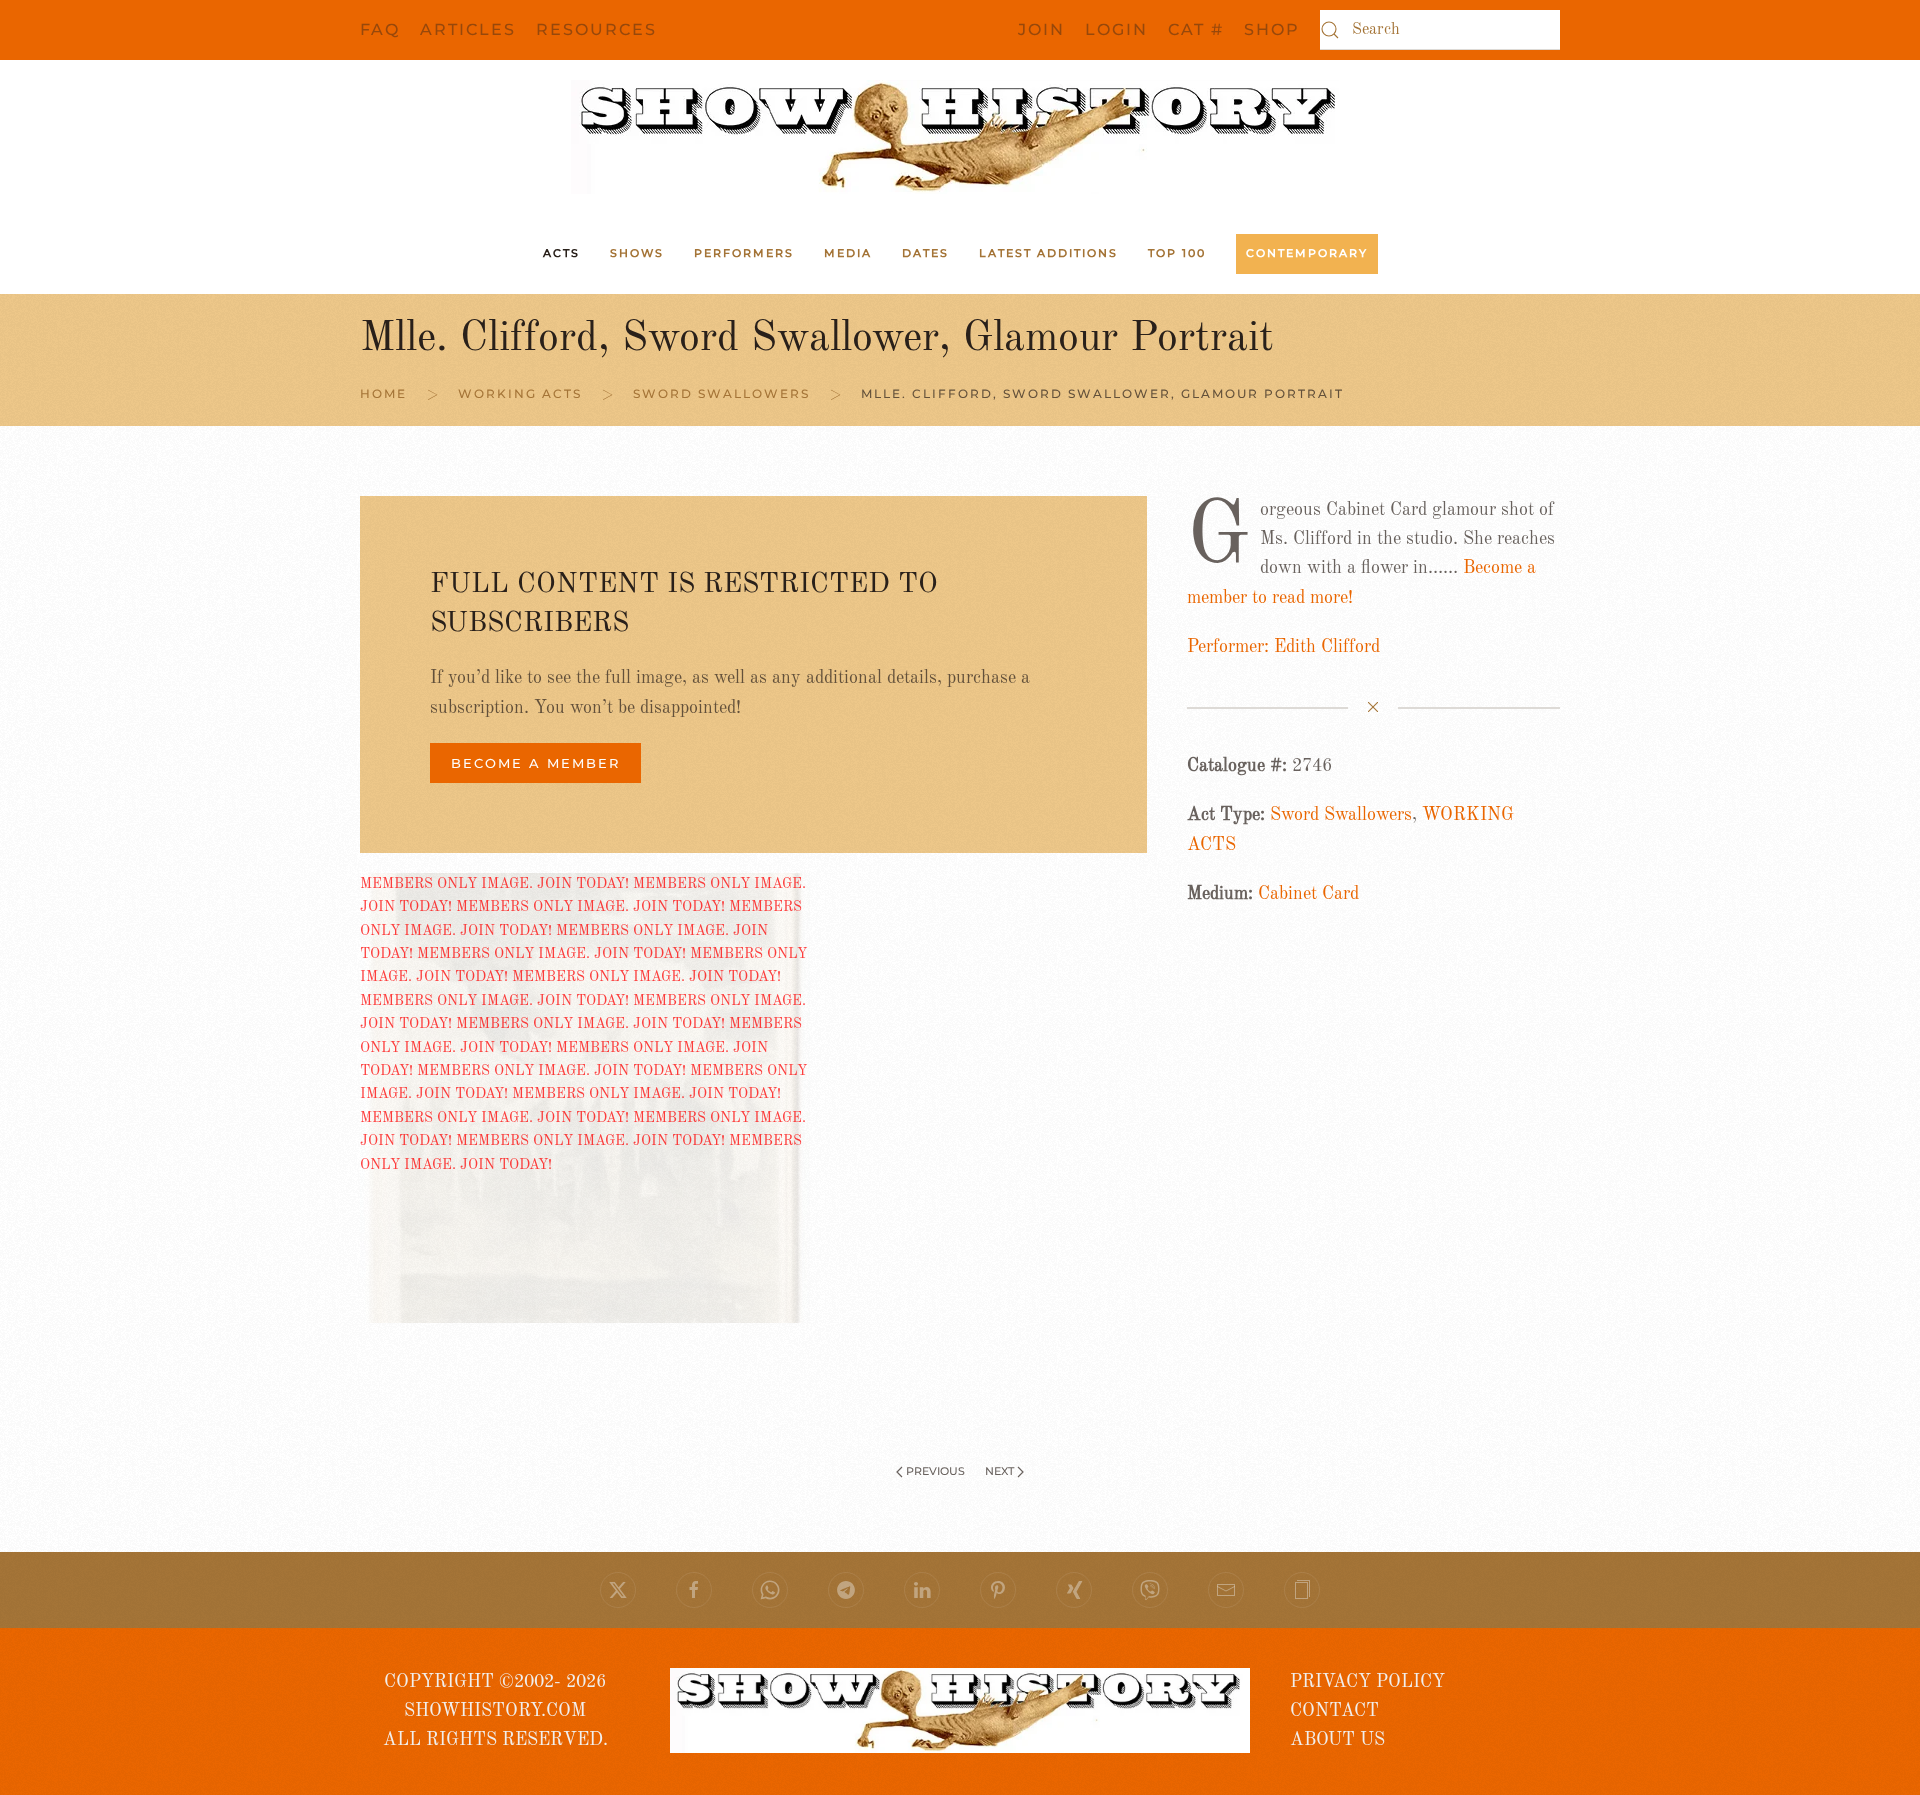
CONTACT (1334, 1711)
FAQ (380, 29)
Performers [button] (744, 253)
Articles (468, 29)
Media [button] (848, 253)
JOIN (1041, 29)
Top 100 (1177, 253)
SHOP (1272, 29)
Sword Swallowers (1341, 815)
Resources (596, 29)
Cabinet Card (1308, 894)
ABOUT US (1337, 1740)
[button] (1302, 1590)
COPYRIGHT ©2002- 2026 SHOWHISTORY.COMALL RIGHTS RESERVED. (495, 1711)
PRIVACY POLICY (1367, 1682)
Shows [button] (637, 253)
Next (999, 1471)
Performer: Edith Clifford (1283, 647)
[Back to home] (960, 137)
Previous (935, 1471)
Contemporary (1307, 253)
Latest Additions (1048, 253)
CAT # (1196, 29)
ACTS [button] (561, 253)
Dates (925, 253)
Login (1116, 29)
